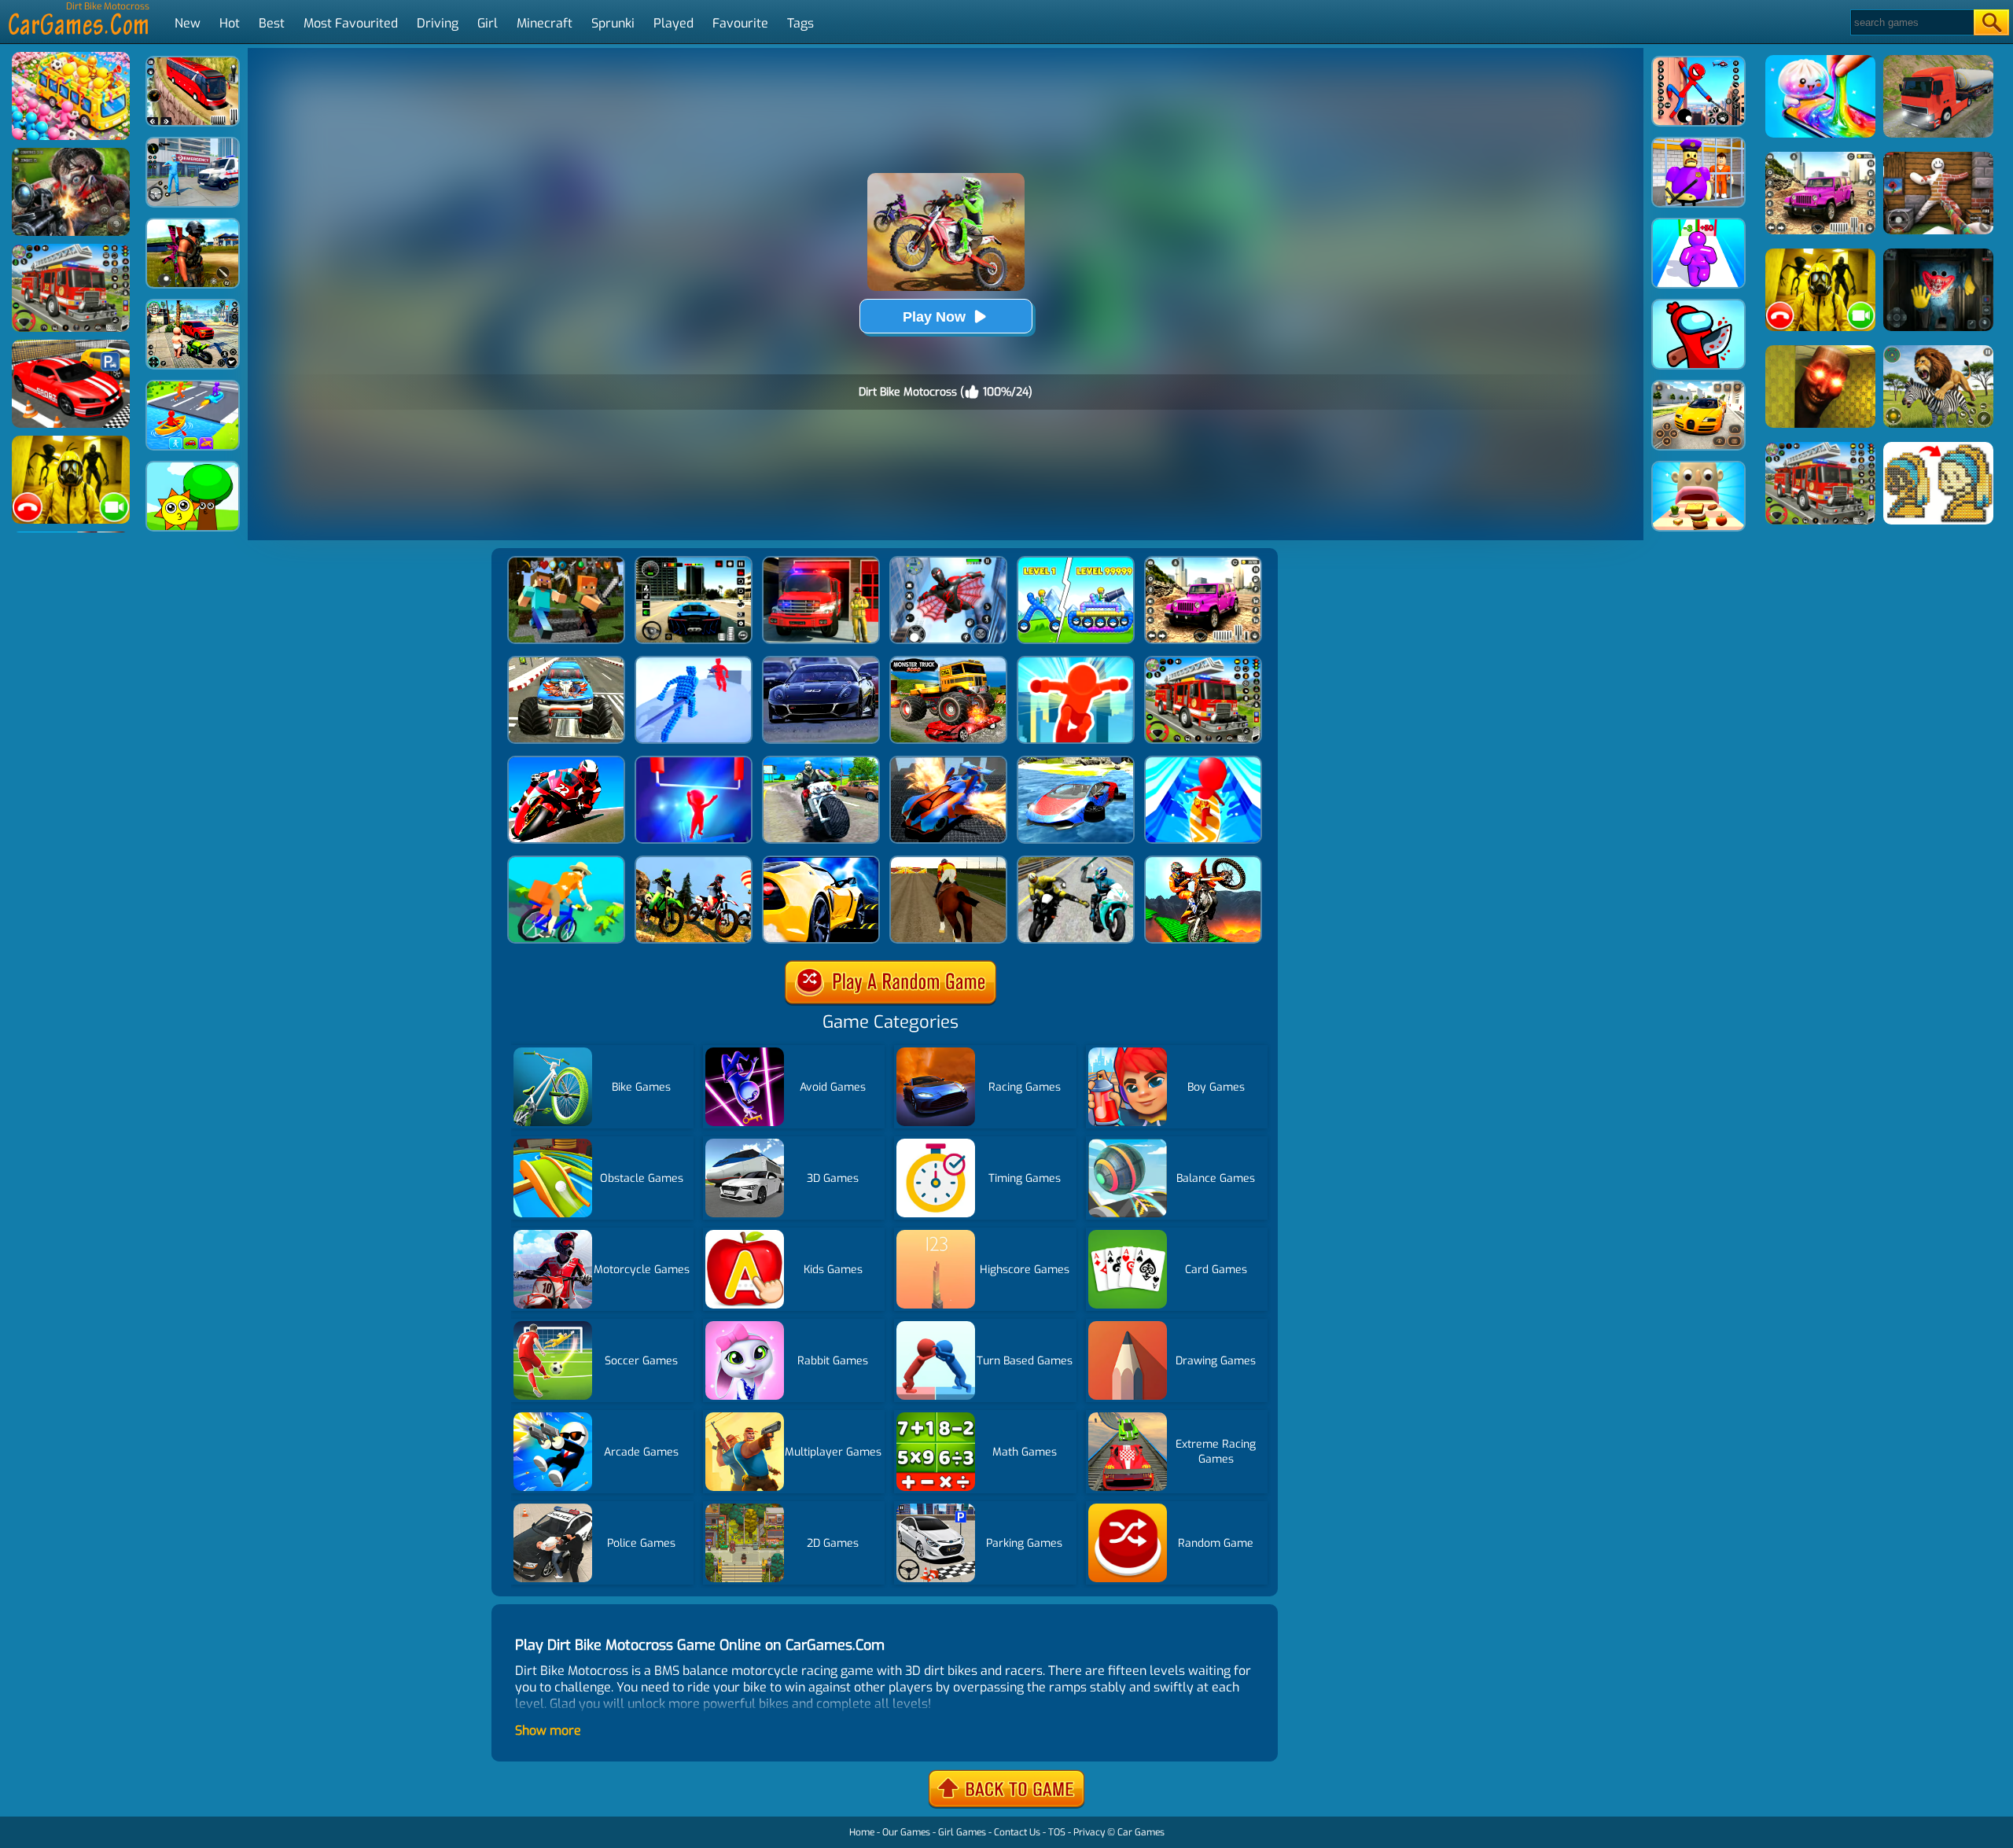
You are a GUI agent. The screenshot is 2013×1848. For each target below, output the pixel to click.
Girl (488, 23)
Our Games (906, 1832)
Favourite (740, 23)
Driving (438, 23)
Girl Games (962, 1832)
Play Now (934, 317)
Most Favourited (351, 23)
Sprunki (613, 23)
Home (862, 1832)
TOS (1057, 1832)
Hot (230, 23)
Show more (548, 1730)
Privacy (1089, 1832)
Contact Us (1017, 1832)
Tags (800, 23)
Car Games (1141, 1832)
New (188, 23)
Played (673, 23)
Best (272, 23)
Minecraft (545, 23)
